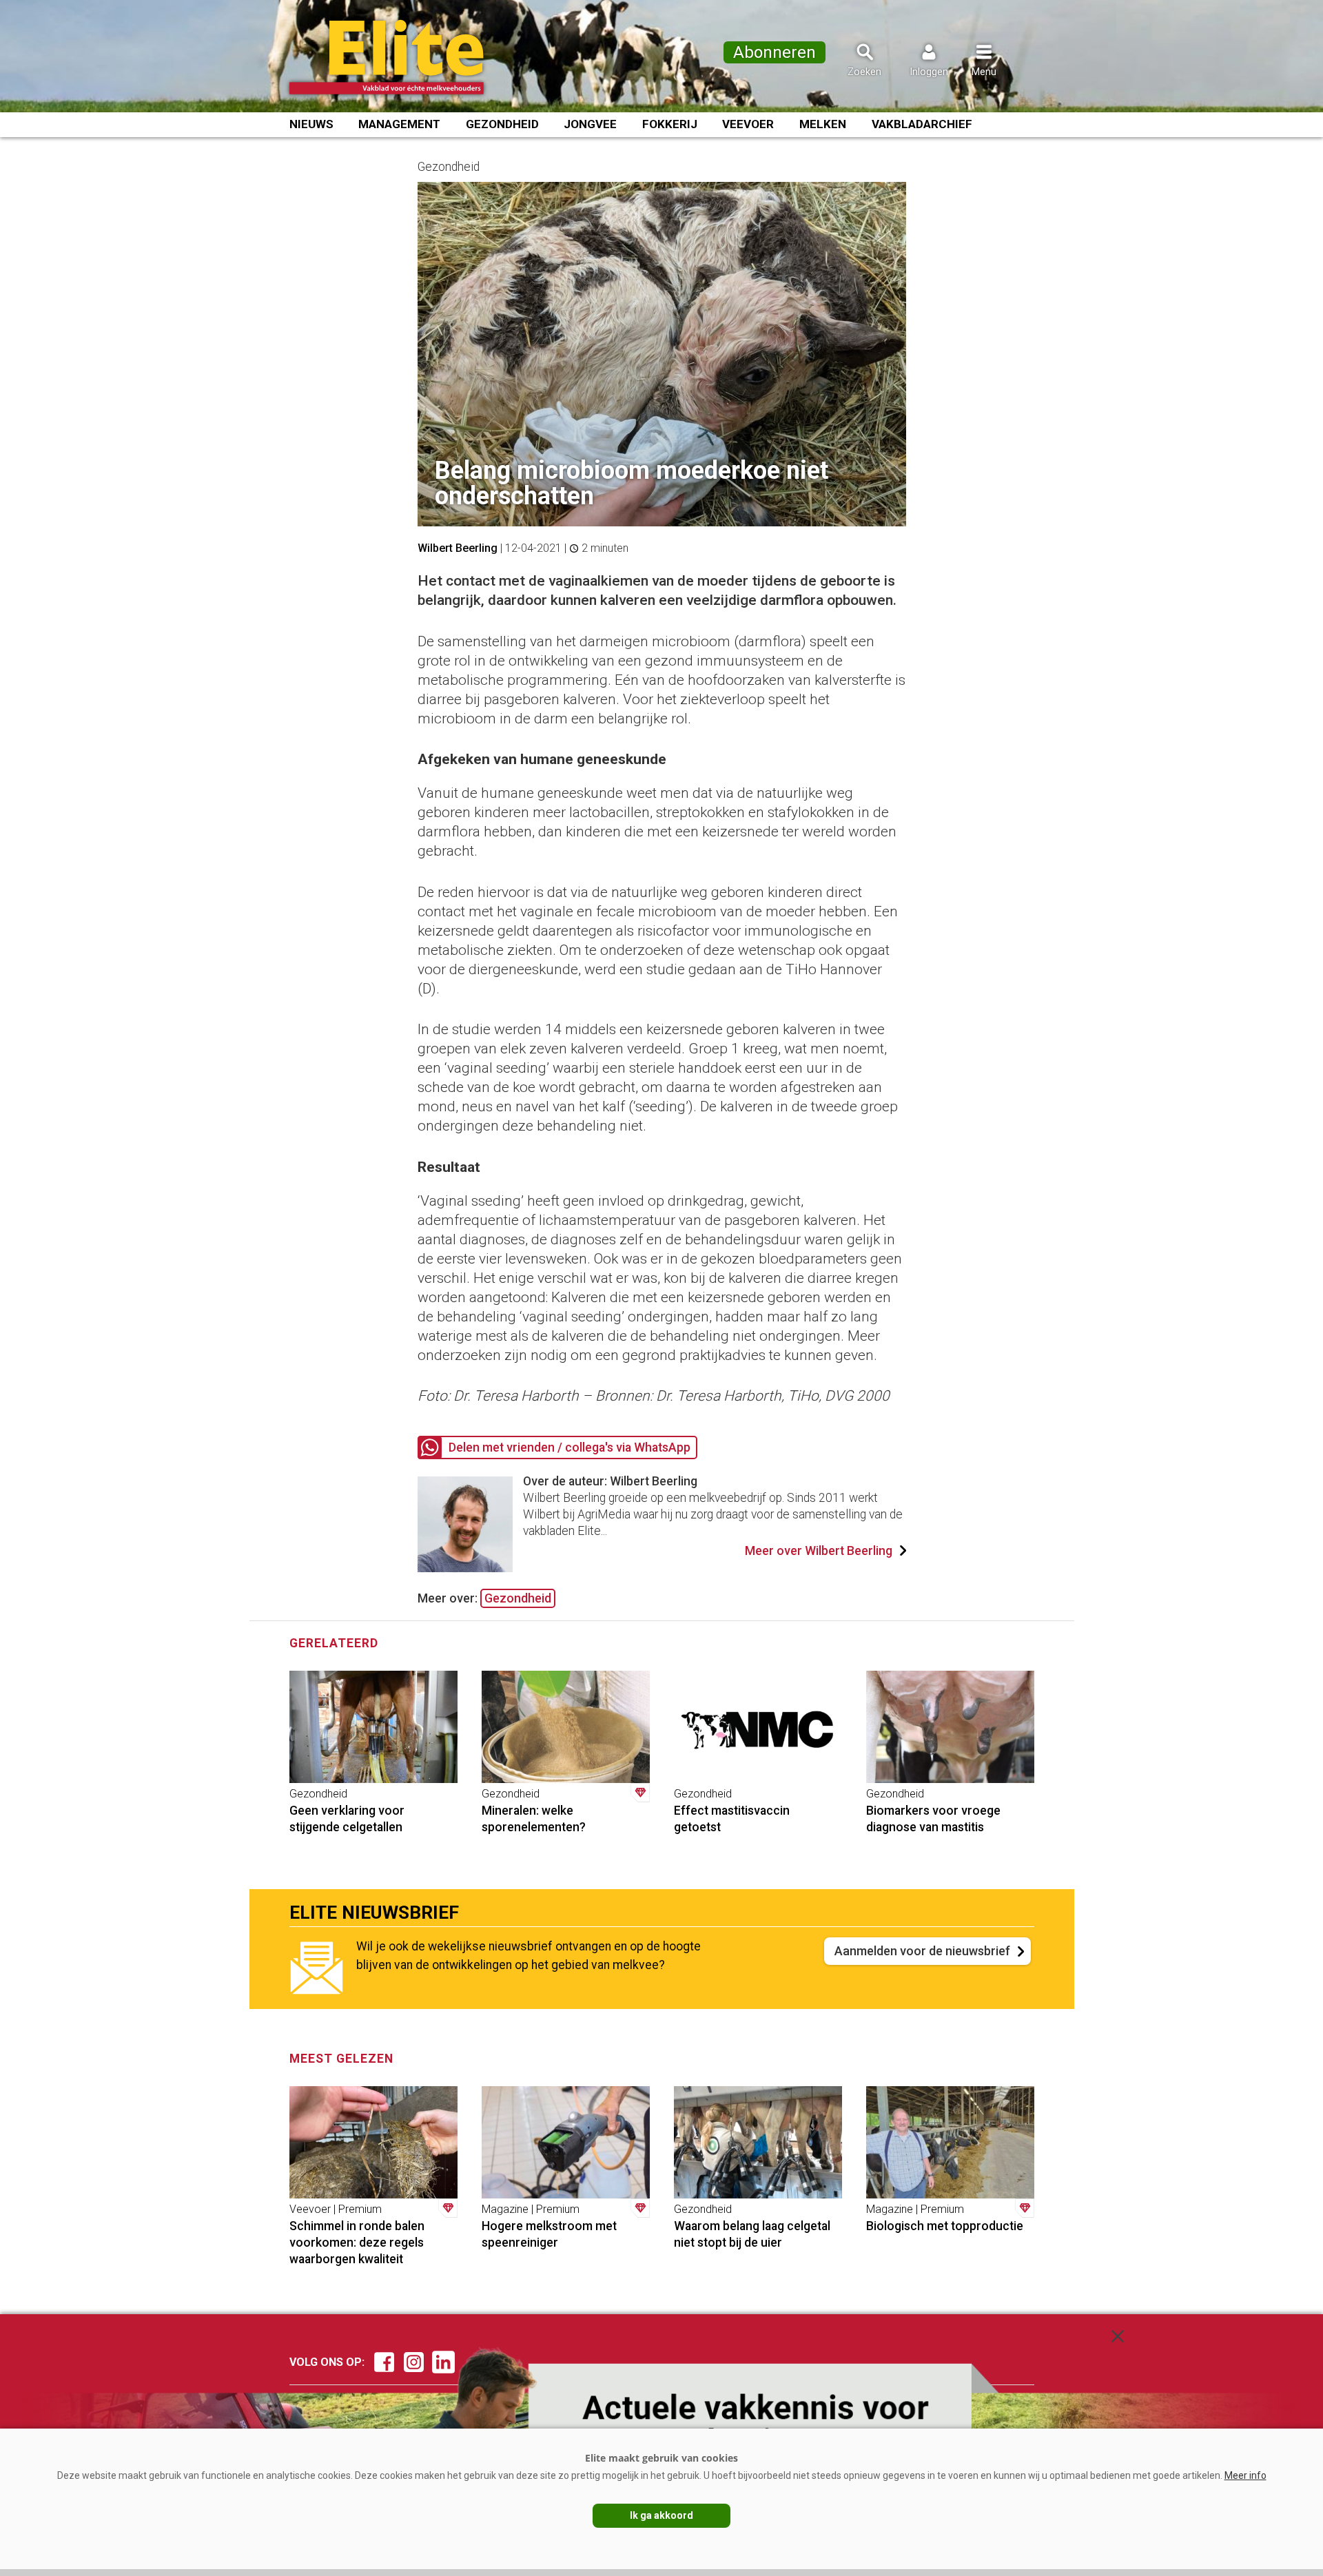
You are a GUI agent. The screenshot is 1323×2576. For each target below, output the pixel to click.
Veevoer (748, 124)
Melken (823, 124)
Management (399, 124)
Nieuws (311, 124)
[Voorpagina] (405, 57)
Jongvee (590, 124)
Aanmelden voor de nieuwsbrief (922, 1951)
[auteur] (465, 1568)
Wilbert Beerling (458, 548)
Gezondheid (502, 124)
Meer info (1245, 2475)
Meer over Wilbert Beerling (819, 1551)
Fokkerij (670, 124)
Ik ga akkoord (661, 2515)
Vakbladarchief (922, 124)
